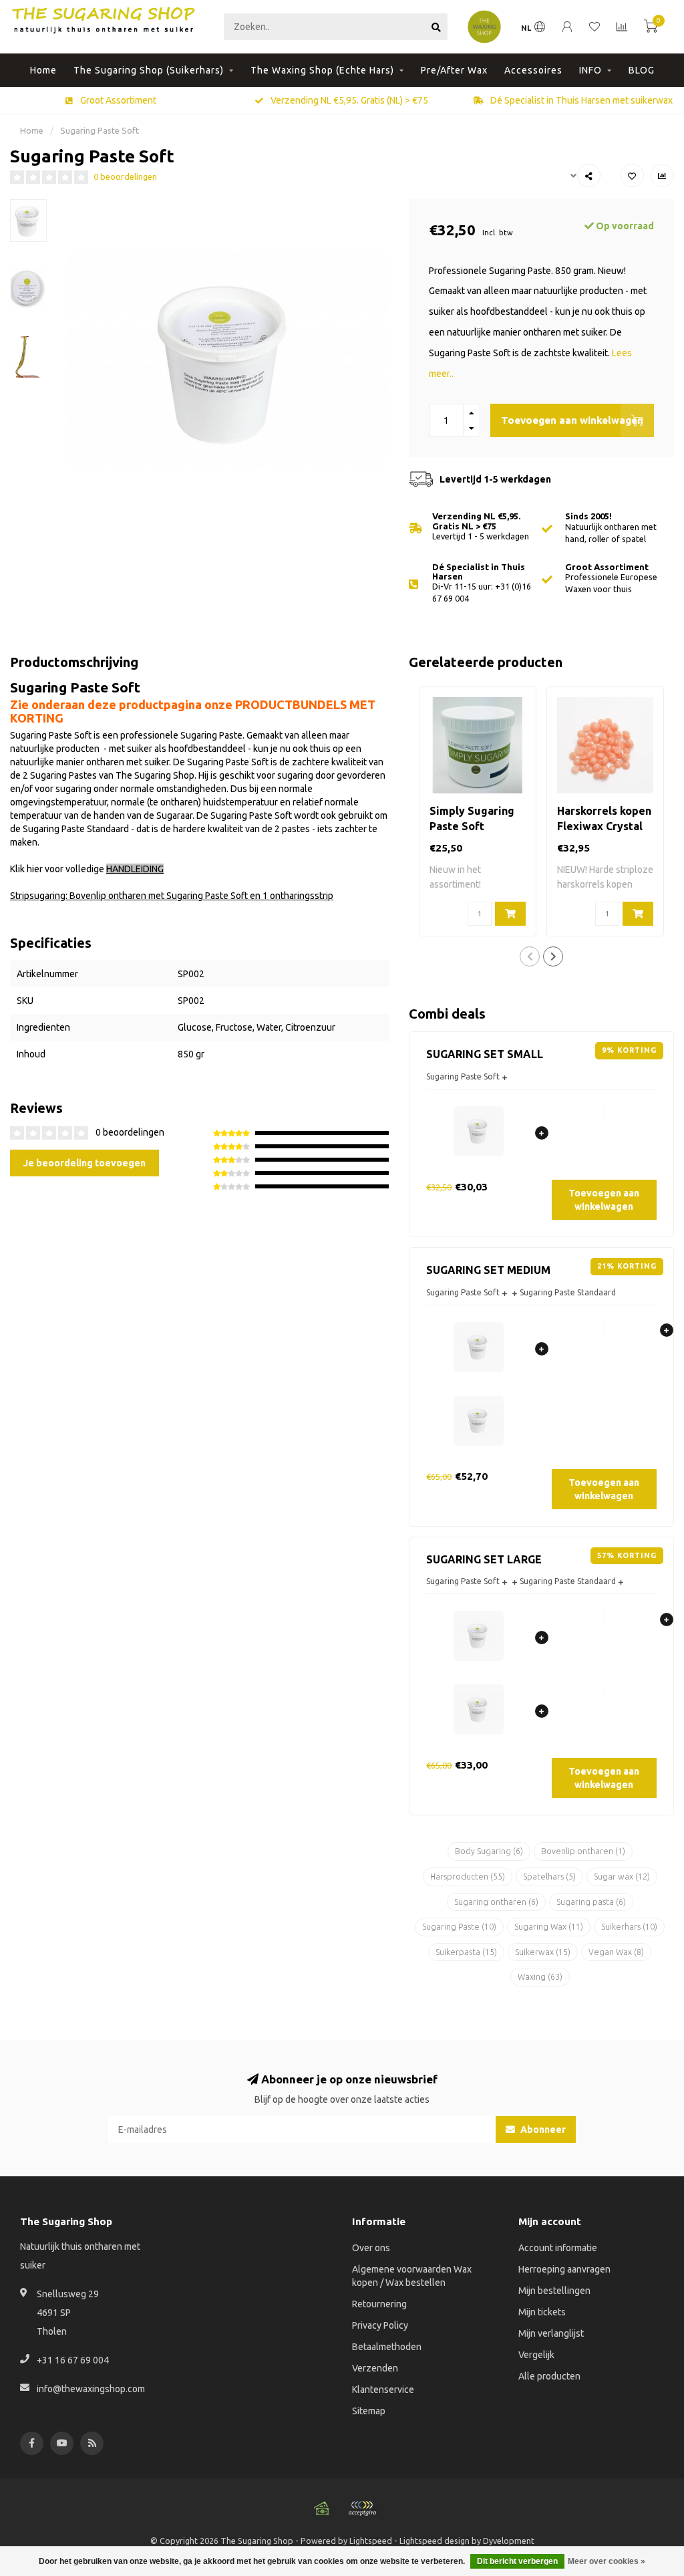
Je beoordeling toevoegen (84, 1163)
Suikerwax (543, 1952)
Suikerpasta (466, 1952)
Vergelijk (536, 2355)
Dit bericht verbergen (517, 2561)
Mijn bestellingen (554, 2291)
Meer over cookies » (607, 2561)
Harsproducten (468, 1877)
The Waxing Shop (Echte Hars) (322, 70)
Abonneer (542, 2130)
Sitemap (369, 2411)
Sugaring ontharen (496, 1902)
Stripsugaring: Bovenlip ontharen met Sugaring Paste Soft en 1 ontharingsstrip (172, 896)
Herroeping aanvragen (564, 2269)
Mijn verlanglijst (551, 2333)
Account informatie (558, 2248)
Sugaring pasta (591, 1902)
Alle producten (549, 2376)
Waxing (540, 1977)
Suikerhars (629, 1927)
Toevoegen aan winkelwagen (572, 420)
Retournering (379, 2304)
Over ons (371, 2248)
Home (43, 70)
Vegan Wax (616, 1952)
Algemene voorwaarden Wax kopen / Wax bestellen (412, 2276)
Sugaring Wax (549, 1927)
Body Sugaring (489, 1851)
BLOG (642, 70)
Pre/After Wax (454, 70)
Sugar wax (622, 1877)
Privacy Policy (380, 2325)
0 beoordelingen (125, 176)
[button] (530, 956)
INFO (590, 70)
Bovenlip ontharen (583, 1851)
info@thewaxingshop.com (91, 2389)
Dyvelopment (509, 2541)
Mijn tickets (542, 2312)
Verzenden (375, 2368)
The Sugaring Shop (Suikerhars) (149, 70)
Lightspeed (371, 2541)
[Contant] (322, 2508)
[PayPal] (362, 2508)
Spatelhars (549, 1877)
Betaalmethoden (387, 2347)
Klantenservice (383, 2390)
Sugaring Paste (459, 1927)
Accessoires (533, 70)
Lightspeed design (435, 2541)
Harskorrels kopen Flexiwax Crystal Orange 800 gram (604, 826)
